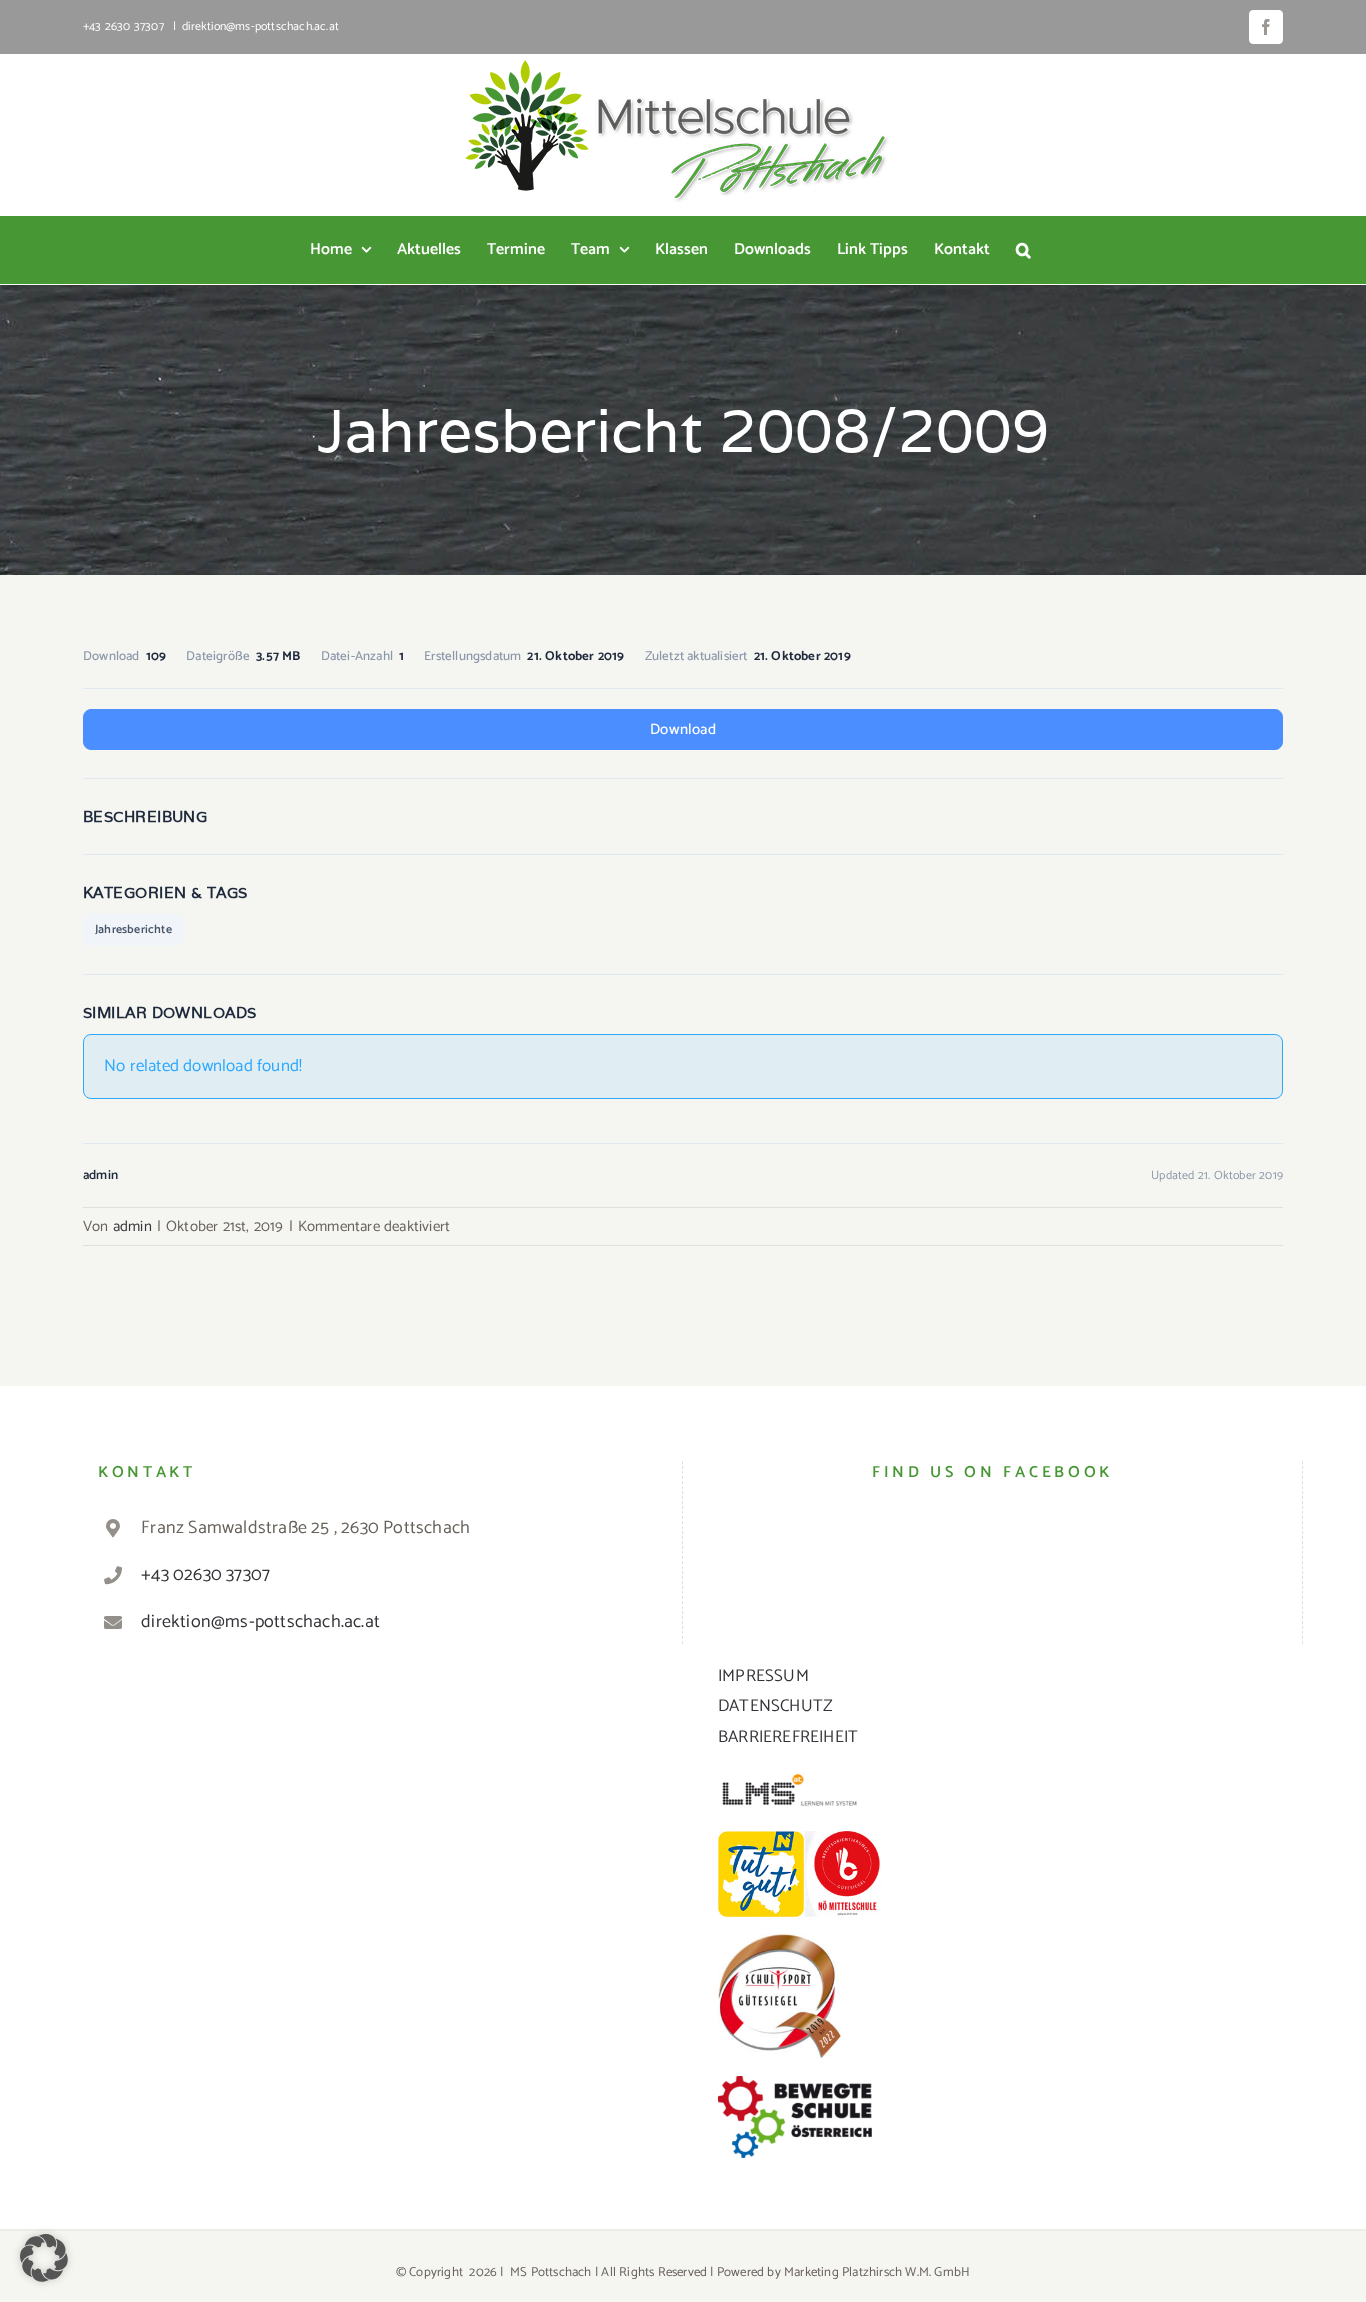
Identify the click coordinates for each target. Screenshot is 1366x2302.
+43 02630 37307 (205, 1575)
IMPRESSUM (763, 1676)
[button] (1023, 250)
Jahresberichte (133, 929)
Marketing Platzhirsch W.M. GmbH (877, 2272)
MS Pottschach (551, 2272)
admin (132, 1226)
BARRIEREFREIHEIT (788, 1737)
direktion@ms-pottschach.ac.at (260, 26)
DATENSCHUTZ (775, 1706)
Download (683, 729)
